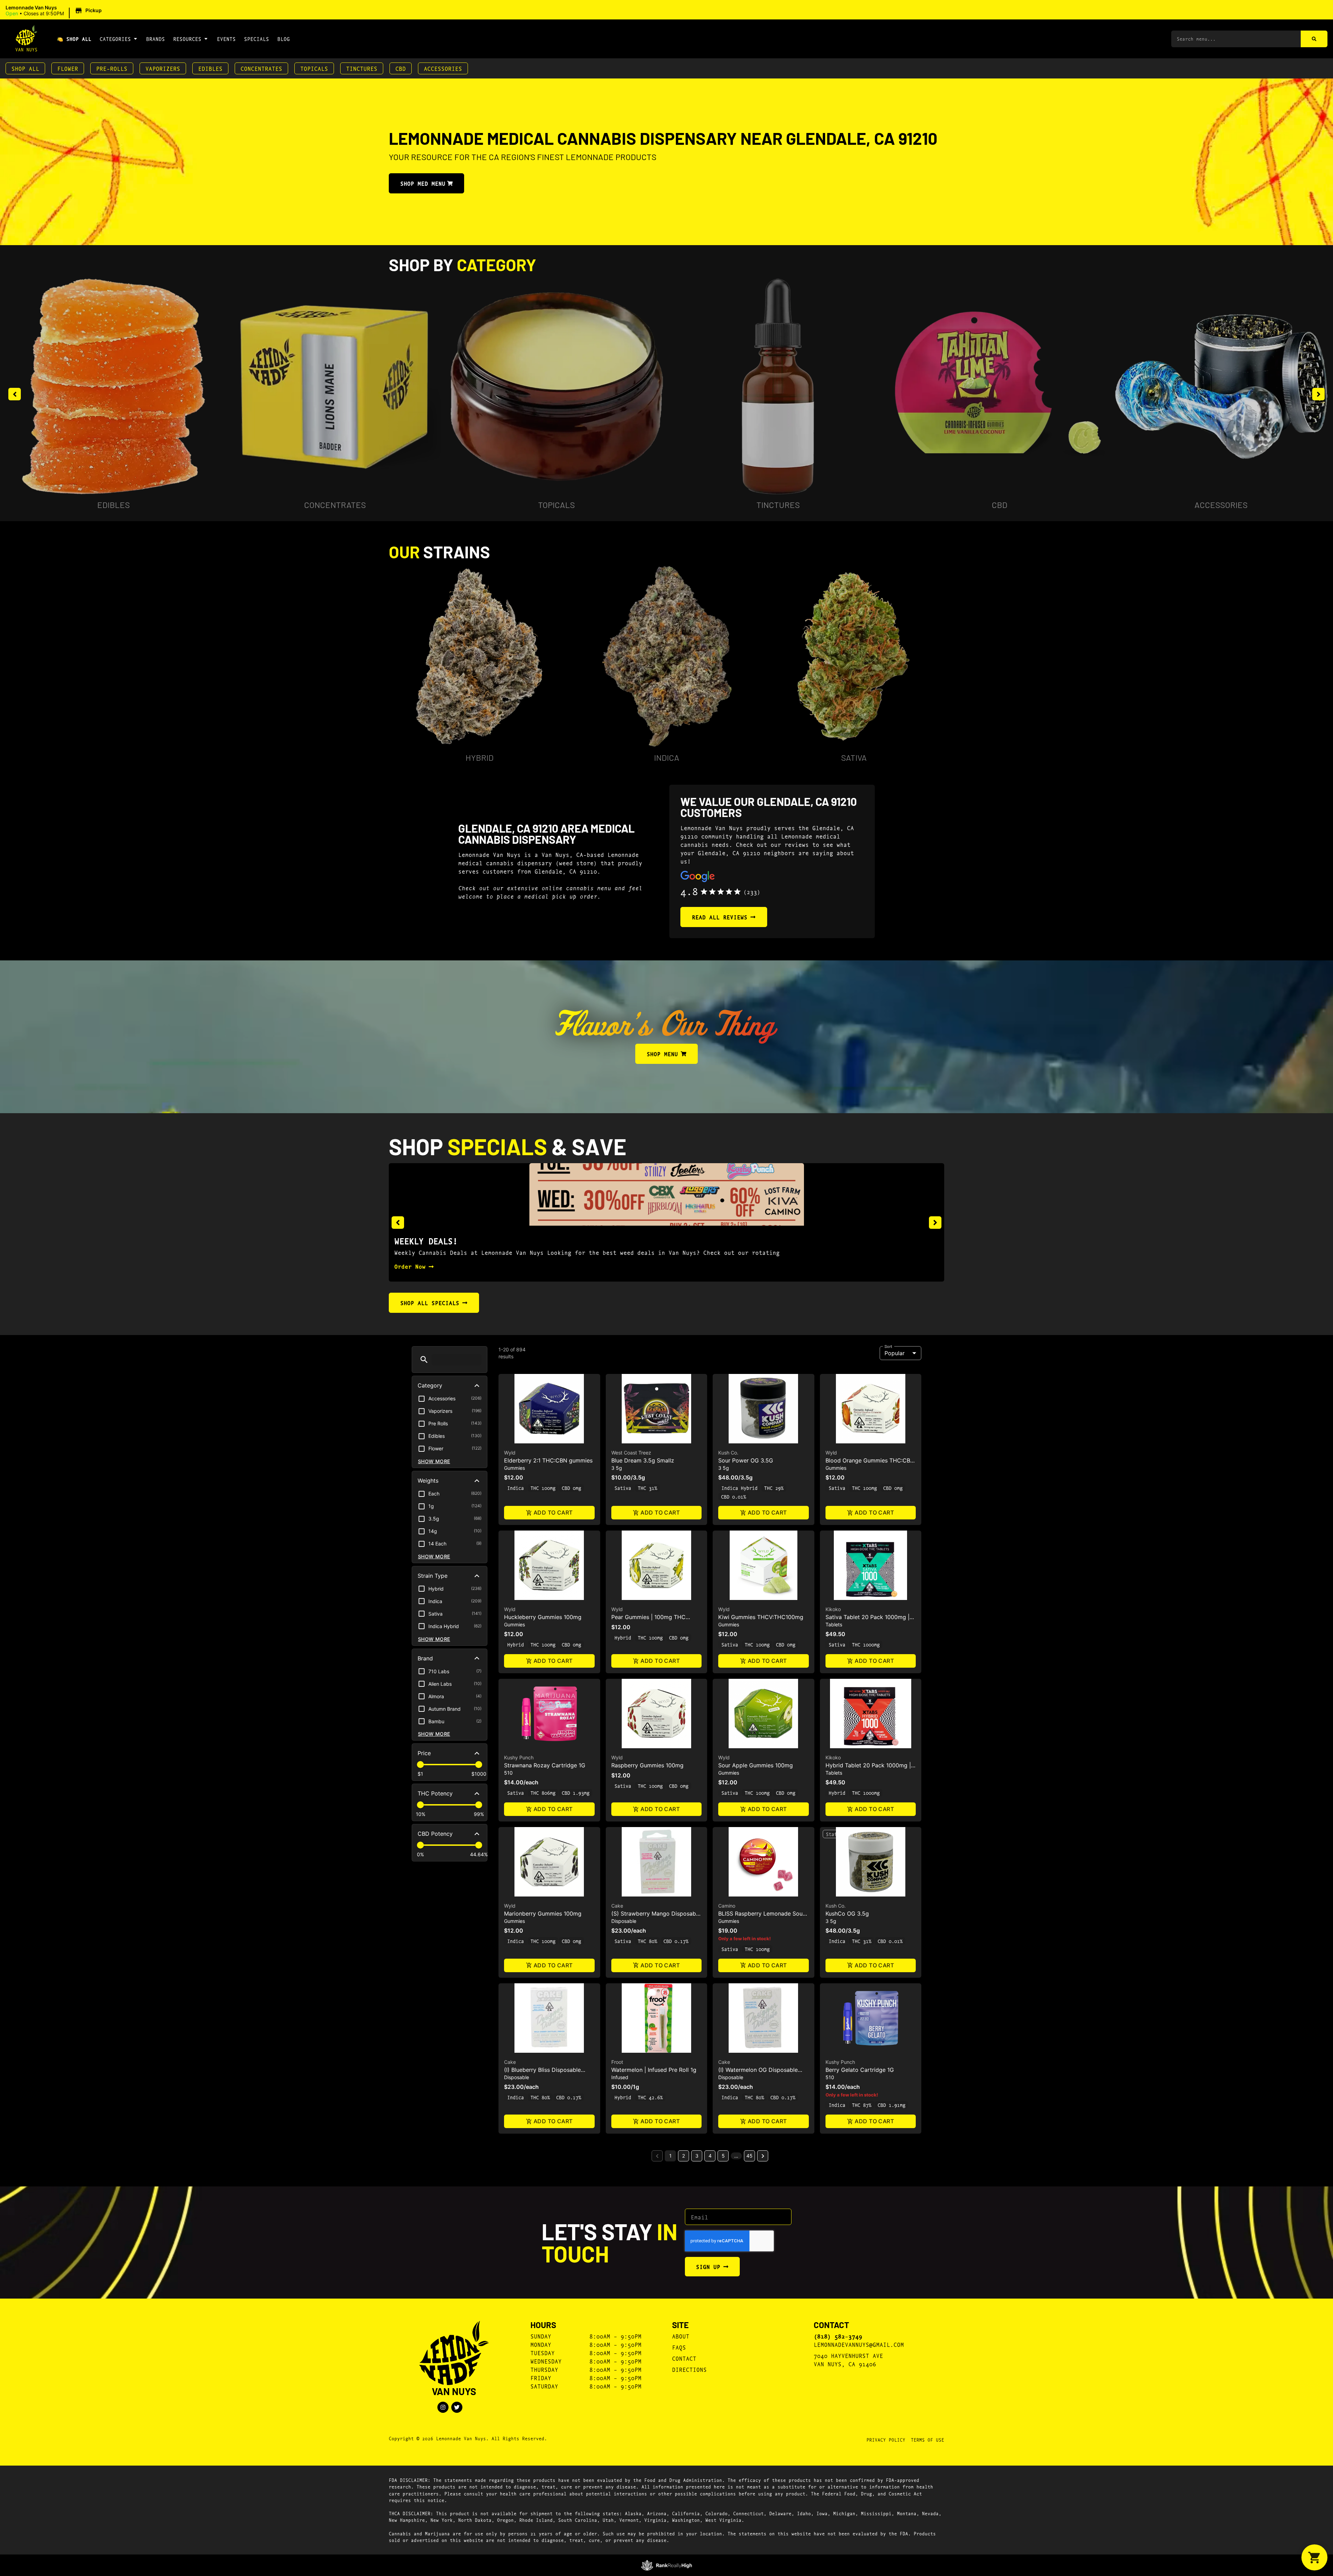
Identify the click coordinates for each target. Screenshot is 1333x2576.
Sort (888, 1346)
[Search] (1314, 39)
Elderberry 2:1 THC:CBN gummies (548, 1460)
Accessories (443, 68)
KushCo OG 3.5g (847, 1914)
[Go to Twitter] (457, 2407)
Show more (434, 1461)
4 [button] (710, 2156)
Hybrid (480, 757)
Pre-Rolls (112, 68)
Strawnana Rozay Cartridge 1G (545, 1765)
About (681, 2336)
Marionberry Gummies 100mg (543, 1914)
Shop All (25, 68)
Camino (727, 1906)
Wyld (510, 1453)
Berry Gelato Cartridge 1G (860, 2070)
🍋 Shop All (74, 39)
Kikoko (833, 1609)
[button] (55, 11)
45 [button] (749, 2156)
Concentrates (261, 68)
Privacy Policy (886, 2440)
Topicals (314, 68)
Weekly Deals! (426, 1241)
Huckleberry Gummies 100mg (543, 1617)
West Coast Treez (631, 1453)
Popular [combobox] (895, 1353)
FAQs (679, 2347)
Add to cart (553, 1512)
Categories (115, 39)
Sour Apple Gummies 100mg (756, 1765)
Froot (617, 2062)
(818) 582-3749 (838, 2336)
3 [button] (697, 2156)
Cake (617, 1906)
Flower (68, 68)
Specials (257, 39)
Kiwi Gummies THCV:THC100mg (761, 1617)
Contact (684, 2358)
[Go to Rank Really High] (667, 2565)
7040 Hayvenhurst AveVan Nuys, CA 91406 (848, 2360)
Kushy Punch (519, 1757)
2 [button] (684, 2156)
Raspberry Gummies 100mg (647, 1765)
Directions (689, 2369)
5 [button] (723, 2156)
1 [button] (670, 2156)
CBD (401, 68)
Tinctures (362, 68)
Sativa (854, 757)
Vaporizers (163, 68)
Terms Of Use (928, 2440)
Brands (156, 39)
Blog (284, 39)
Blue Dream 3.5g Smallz (643, 1460)
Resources (187, 39)
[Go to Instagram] (443, 2407)
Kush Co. (728, 1453)
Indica (667, 757)
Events (226, 39)
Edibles (210, 68)
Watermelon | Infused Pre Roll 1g (654, 2070)
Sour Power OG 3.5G (746, 1460)
